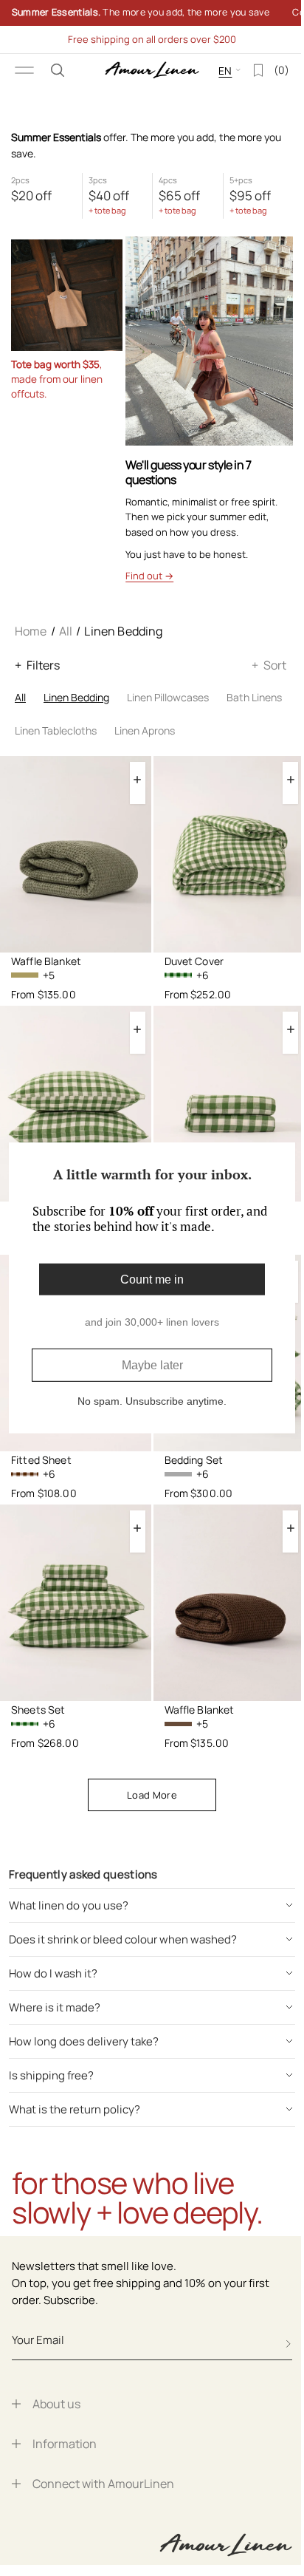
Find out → (149, 576)
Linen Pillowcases (168, 697)
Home (31, 631)
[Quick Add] (138, 779)
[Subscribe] (289, 2344)
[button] (58, 70)
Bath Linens (254, 697)
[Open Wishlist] (247, 70)
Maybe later (146, 1365)
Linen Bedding (76, 697)
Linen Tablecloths (56, 730)
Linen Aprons (145, 730)
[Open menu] (24, 70)
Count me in (147, 1280)
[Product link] (76, 854)
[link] (146, 13)
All (66, 631)
